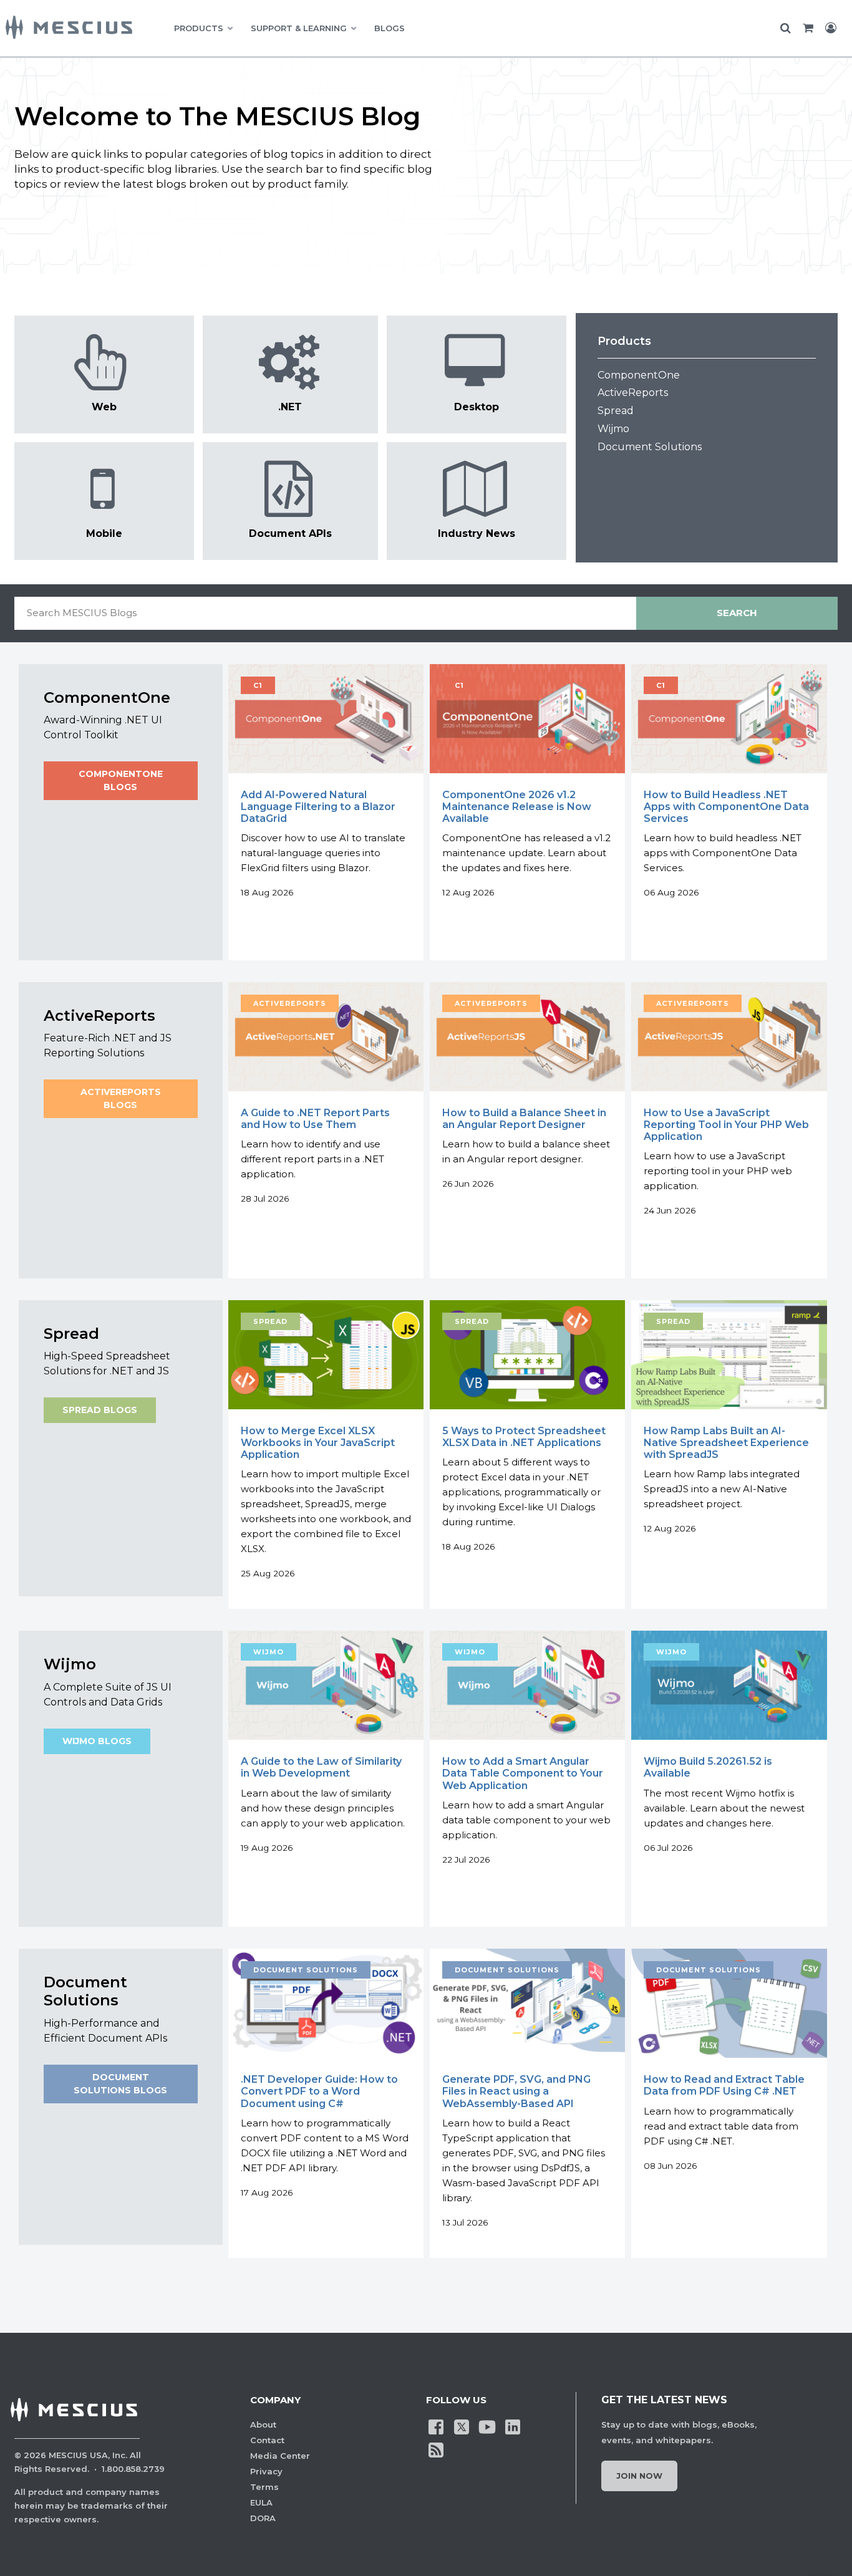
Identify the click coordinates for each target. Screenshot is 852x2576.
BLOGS (390, 28)
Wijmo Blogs (97, 1741)
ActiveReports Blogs (121, 1098)
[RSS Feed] (436, 2449)
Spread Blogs (100, 1410)
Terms (264, 2487)
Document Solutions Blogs (120, 2084)
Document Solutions (650, 447)
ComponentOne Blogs (121, 780)
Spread (616, 411)
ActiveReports (633, 393)
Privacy (266, 2471)
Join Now (639, 2476)
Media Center (280, 2456)
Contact (267, 2440)
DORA (263, 2518)
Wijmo (613, 429)
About (263, 2424)
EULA (261, 2502)
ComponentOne (639, 375)
